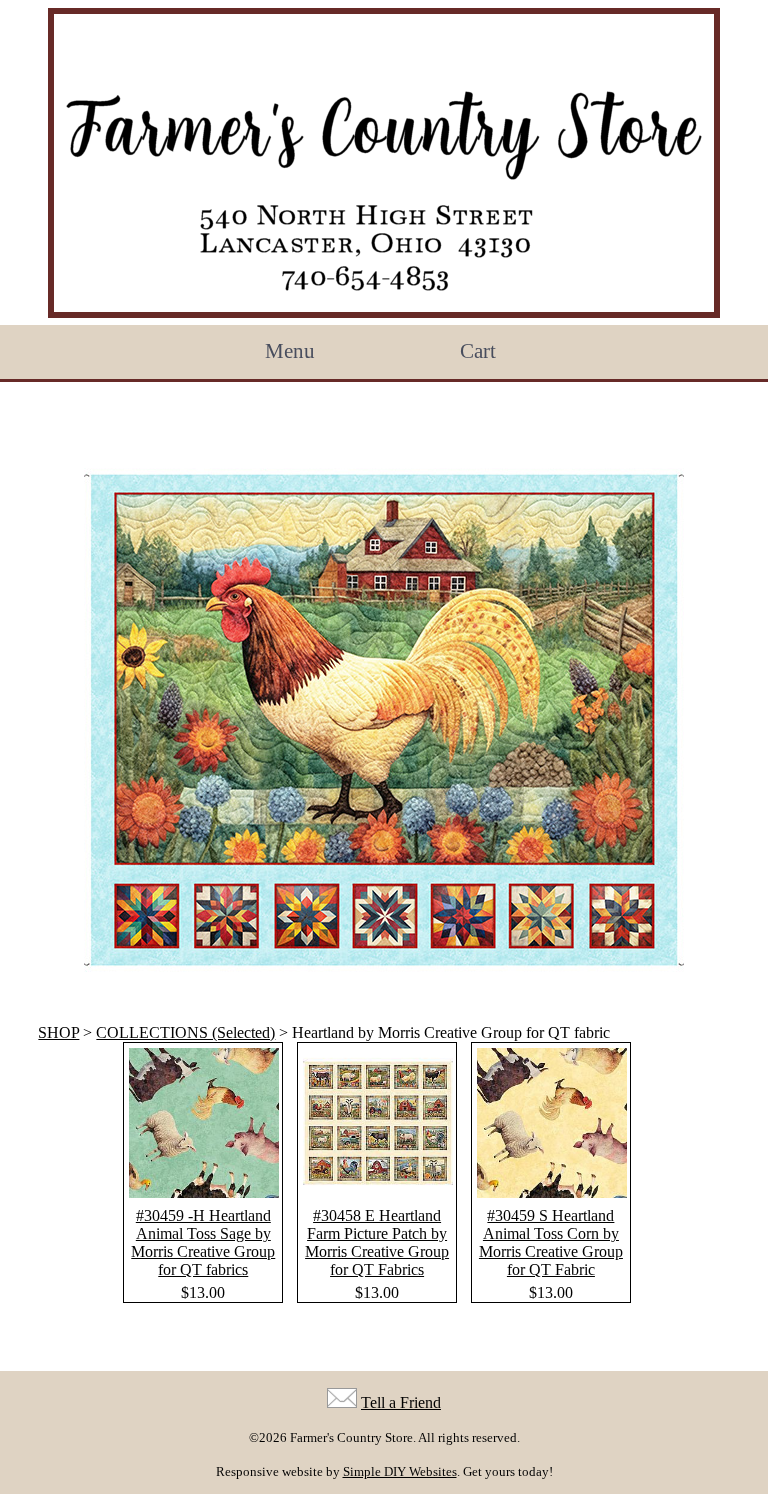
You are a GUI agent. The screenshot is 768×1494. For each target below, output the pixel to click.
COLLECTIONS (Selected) (185, 1032)
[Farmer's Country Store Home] (384, 163)
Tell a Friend (401, 1402)
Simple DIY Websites (400, 1471)
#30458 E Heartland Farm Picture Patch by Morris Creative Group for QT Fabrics (377, 1242)
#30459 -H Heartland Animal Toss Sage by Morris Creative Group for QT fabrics (203, 1242)
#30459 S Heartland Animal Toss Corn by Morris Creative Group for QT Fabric (551, 1242)
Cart (478, 351)
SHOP (58, 1032)
